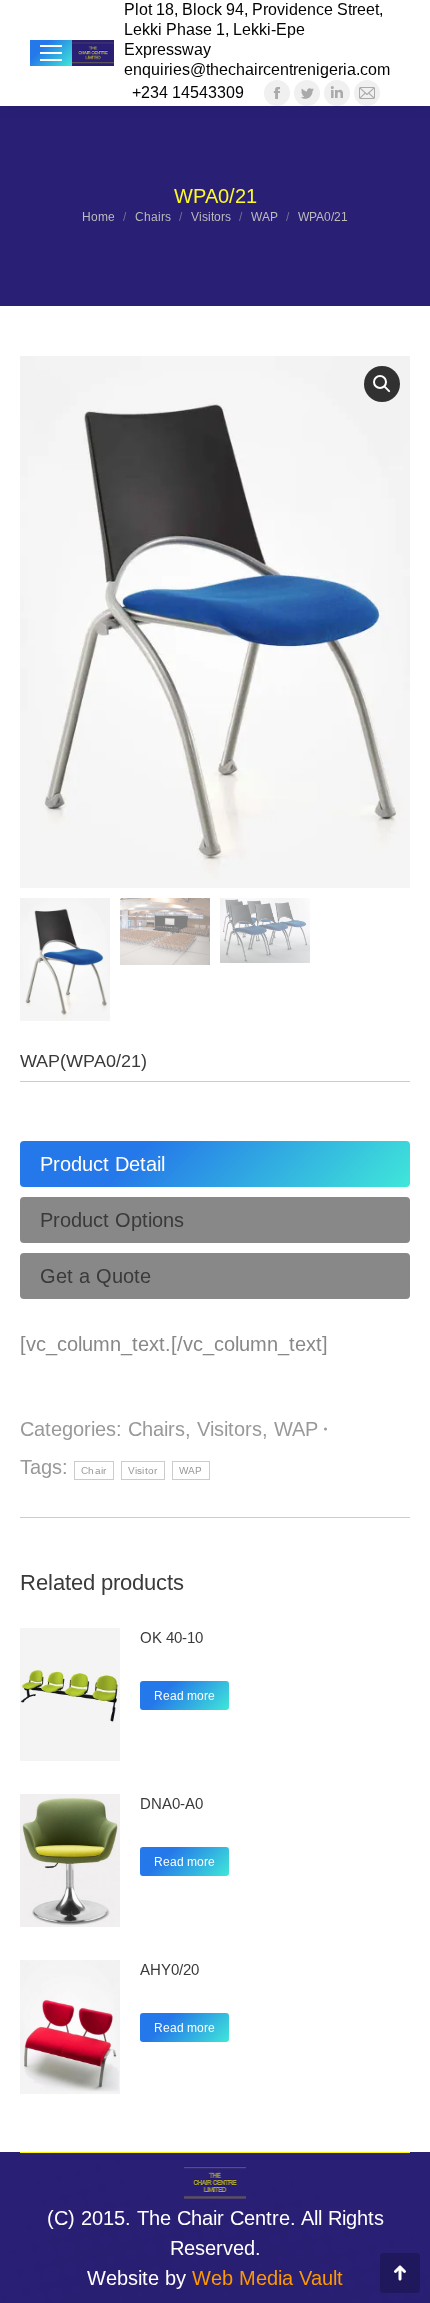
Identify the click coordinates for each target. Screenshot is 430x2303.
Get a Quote (95, 1276)
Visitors (229, 1429)
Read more (184, 1696)
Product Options (112, 1220)
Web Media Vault (267, 2278)
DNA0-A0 (171, 1803)
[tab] (215, 1164)
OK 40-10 (171, 1637)
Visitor (143, 1470)
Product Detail (102, 1164)
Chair (94, 1470)
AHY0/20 (169, 1969)
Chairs (156, 1429)
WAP (296, 1429)
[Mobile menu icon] (51, 53)
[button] (382, 384)
